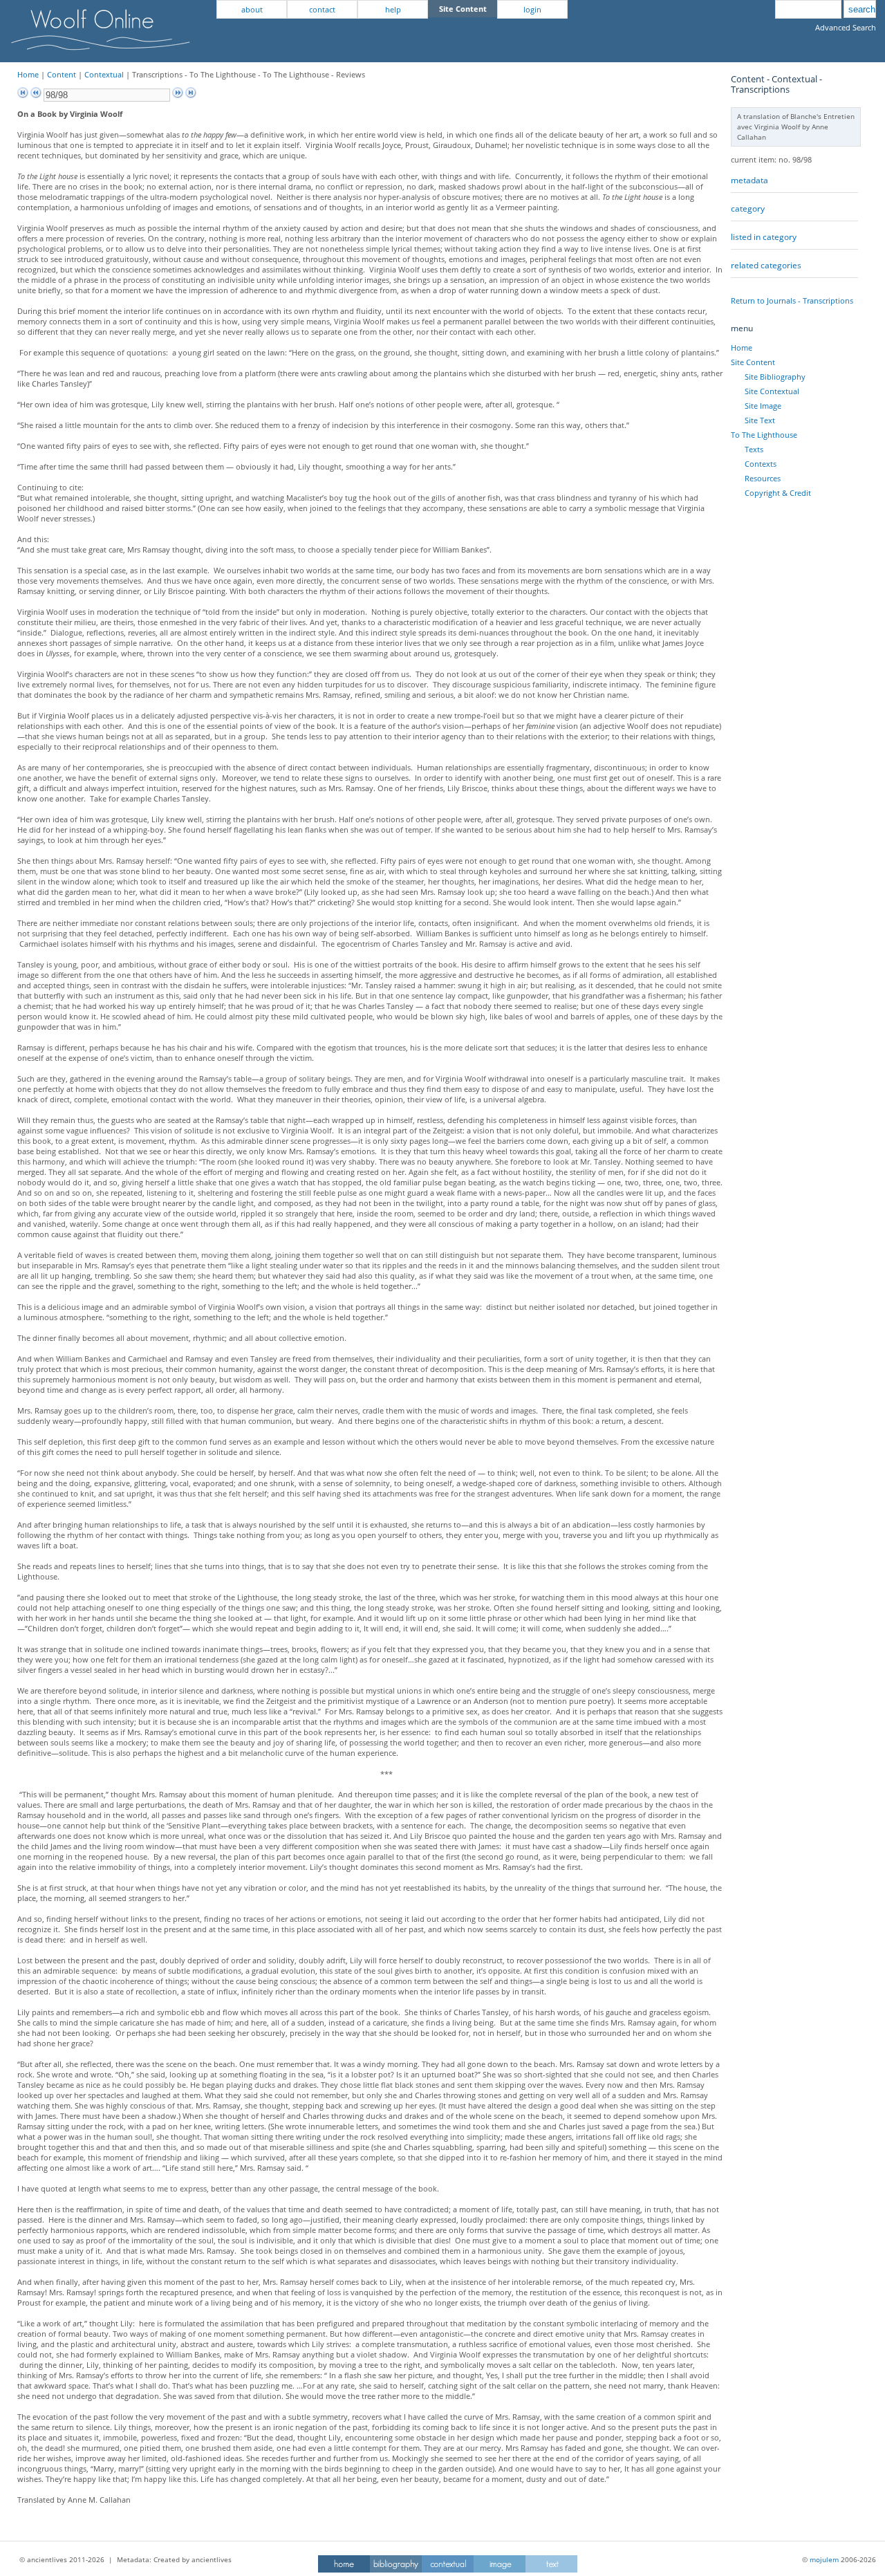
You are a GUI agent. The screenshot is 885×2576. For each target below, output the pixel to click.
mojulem (824, 2559)
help (393, 9)
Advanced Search (846, 27)
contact (322, 9)
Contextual (104, 74)
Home (28, 74)
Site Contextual (772, 391)
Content (62, 74)
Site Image (763, 406)
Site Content (753, 362)
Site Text (760, 420)
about (252, 9)
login (532, 9)
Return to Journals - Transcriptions (792, 300)
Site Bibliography (775, 377)
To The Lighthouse (764, 435)
